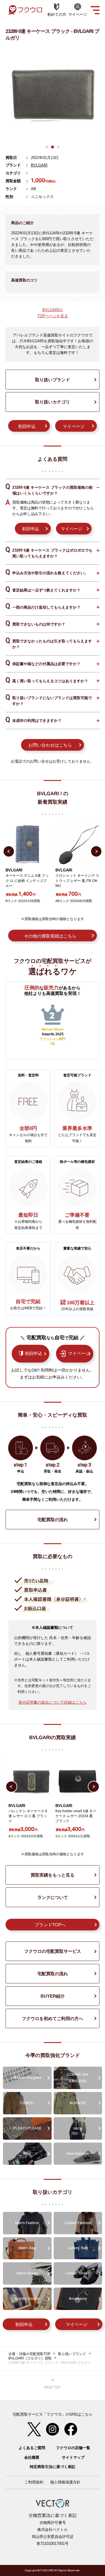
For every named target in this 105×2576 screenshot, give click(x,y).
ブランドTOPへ (50, 1925)
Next (96, 851)
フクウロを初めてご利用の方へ (52, 2018)
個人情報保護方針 (65, 2482)
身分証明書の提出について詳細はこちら (52, 1702)
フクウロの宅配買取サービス (53, 1951)
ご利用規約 (34, 2482)
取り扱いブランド (52, 380)
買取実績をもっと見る (52, 1875)
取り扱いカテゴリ (52, 402)
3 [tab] (58, 147)
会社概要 (32, 2457)
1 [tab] (47, 147)
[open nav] (95, 10)
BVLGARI (39, 165)
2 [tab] (52, 147)
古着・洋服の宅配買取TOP (29, 2354)
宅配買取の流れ (53, 1520)
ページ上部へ (52, 2384)
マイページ (74, 426)
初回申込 (27, 426)
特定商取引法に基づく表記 (52, 2467)
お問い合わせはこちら (50, 745)
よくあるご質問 (32, 2448)
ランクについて (53, 1897)
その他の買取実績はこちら (50, 936)
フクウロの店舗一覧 (73, 2448)
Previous (9, 851)
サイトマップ (73, 2457)
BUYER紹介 (53, 1996)
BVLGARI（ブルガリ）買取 (30, 2358)
